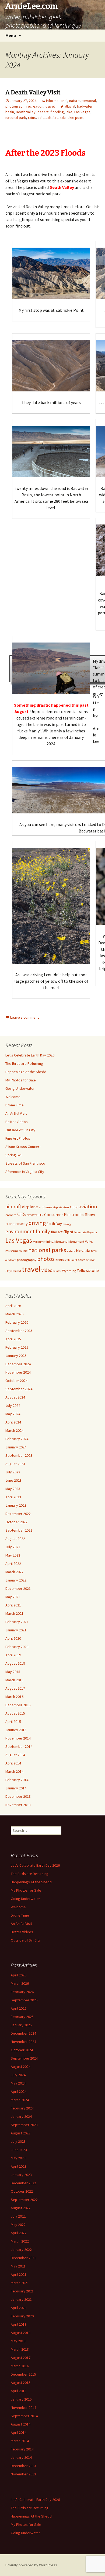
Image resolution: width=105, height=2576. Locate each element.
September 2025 (19, 1331)
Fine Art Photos (18, 1138)
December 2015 (18, 1705)
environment (20, 1231)
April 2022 (13, 1564)
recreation (35, 106)
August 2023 (15, 1464)
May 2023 (13, 1489)
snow (90, 1260)
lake (69, 112)
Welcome (13, 1097)
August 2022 (15, 1539)
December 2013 (18, 1796)
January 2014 (16, 1788)
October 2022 (16, 1522)
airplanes (45, 1207)
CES (22, 1214)
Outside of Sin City (20, 1130)
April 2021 (13, 1605)
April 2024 (13, 1422)
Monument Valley (81, 1241)
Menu (11, 35)
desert (43, 112)
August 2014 (15, 1755)
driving (37, 1223)
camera (11, 1215)
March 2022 (14, 1572)
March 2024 (14, 1430)
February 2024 (17, 1439)
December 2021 (18, 1588)
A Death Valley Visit (33, 92)
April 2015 (13, 1722)
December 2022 (18, 1514)
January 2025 (16, 1356)
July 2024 (13, 1406)
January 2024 (16, 1447)
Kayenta (92, 1232)
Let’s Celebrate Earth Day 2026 (30, 1055)
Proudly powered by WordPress (31, 2565)
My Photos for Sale (21, 1080)
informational (57, 101)
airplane (30, 1207)
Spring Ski (13, 1155)
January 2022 (16, 1580)
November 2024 (18, 1372)
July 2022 (13, 1547)
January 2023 (16, 1505)
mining (48, 1241)
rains (32, 118)
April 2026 (13, 1306)
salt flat (52, 118)
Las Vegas (82, 112)
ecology (67, 1224)
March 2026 (14, 1314)
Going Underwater (20, 1088)
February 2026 (17, 1322)
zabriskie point (71, 118)
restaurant (71, 1260)
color (41, 1215)
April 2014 (13, 1763)
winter (57, 1271)
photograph (15, 106)
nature (74, 101)
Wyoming (69, 1271)
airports (58, 1207)
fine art (57, 1232)
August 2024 (15, 1397)
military (38, 1242)
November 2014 (18, 1738)
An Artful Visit (16, 1113)
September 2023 (19, 1455)
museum (12, 1251)
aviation (88, 1206)
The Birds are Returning (24, 1063)
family (43, 1231)
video (47, 1270)
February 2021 (17, 1622)
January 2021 (16, 1630)
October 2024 (16, 1381)
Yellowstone (88, 1270)
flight (68, 1232)
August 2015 (15, 1713)
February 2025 (17, 1347)
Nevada (83, 1251)
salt (41, 118)
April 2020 (13, 1638)
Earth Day (54, 1224)
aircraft (13, 1206)
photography (27, 1260)
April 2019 (13, 1655)
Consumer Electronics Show (70, 1215)
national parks (47, 1250)
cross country (17, 1224)
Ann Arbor (71, 1207)
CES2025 (32, 1215)
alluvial (70, 106)
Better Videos (17, 1122)
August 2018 (15, 1663)
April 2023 (13, 1497)
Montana (61, 1241)
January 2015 (16, 1730)
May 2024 (13, 1414)
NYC (94, 1251)
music (23, 1251)
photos (46, 1259)
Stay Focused (13, 1271)
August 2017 (15, 1688)
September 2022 (19, 1530)
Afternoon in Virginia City (25, 1172)
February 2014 (17, 1780)
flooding (57, 112)
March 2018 (14, 1680)
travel (50, 106)
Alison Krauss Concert (23, 1147)
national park (16, 118)
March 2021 (14, 1613)
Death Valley (26, 112)
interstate (80, 1232)
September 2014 (19, 1746)
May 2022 (13, 1555)
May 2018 (13, 1672)
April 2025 (13, 1339)
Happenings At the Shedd (26, 1072)
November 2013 (18, 1805)
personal (89, 101)
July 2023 (13, 1472)
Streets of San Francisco (25, 1163)
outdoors (11, 1260)
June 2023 (13, 1480)
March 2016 (14, 1697)
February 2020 (17, 1647)
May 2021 (13, 1597)
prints (59, 1260)
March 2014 (14, 1771)
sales (82, 1260)
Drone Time (15, 1105)
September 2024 (19, 1389)
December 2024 (18, 1364)
